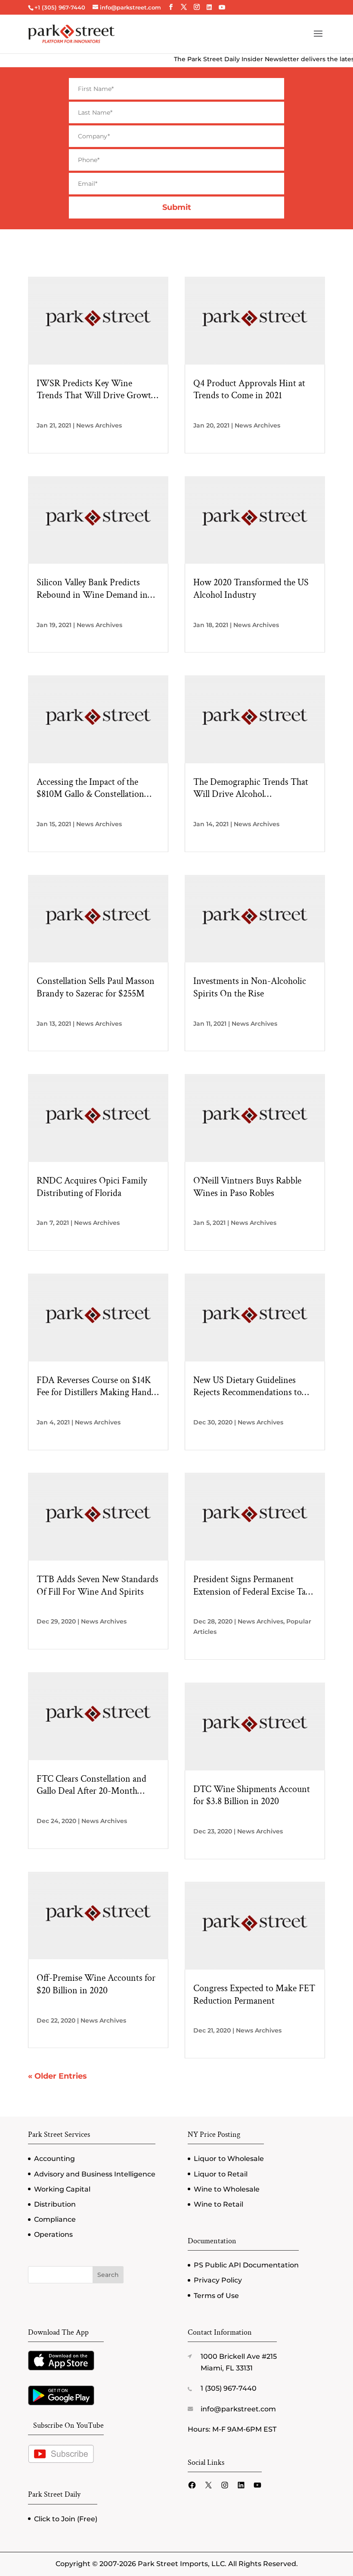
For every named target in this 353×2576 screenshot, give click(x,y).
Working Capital (62, 2189)
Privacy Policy (218, 2280)
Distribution (55, 2204)
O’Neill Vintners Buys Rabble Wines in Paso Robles (247, 1187)
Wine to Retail (218, 2204)
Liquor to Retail (221, 2174)
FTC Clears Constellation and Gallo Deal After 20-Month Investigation (91, 1785)
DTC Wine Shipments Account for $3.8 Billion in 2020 (252, 1796)
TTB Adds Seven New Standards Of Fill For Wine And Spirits (98, 1586)
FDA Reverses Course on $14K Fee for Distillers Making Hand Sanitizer (94, 1387)
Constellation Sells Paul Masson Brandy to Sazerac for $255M (96, 988)
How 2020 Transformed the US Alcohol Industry (251, 589)
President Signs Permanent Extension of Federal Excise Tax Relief (252, 1586)
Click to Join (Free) (66, 2519)
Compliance (55, 2219)
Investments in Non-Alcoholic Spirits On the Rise (250, 988)
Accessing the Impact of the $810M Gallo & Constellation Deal (90, 788)
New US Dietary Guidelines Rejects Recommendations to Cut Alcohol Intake (248, 1387)
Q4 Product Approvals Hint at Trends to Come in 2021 (249, 390)
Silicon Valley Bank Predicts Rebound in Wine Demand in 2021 (92, 589)
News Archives (99, 425)
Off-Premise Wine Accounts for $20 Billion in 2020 (96, 1984)
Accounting (54, 2159)
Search (108, 2275)
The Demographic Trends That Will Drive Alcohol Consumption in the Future (251, 788)
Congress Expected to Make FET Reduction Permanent (254, 1995)
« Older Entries (57, 2076)
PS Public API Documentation (246, 2265)
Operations (53, 2234)
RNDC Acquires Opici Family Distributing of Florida (92, 1187)
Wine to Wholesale (227, 2189)
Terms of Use (216, 2296)
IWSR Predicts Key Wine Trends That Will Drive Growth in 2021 (96, 390)
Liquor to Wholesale (229, 2159)
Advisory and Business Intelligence (95, 2174)
